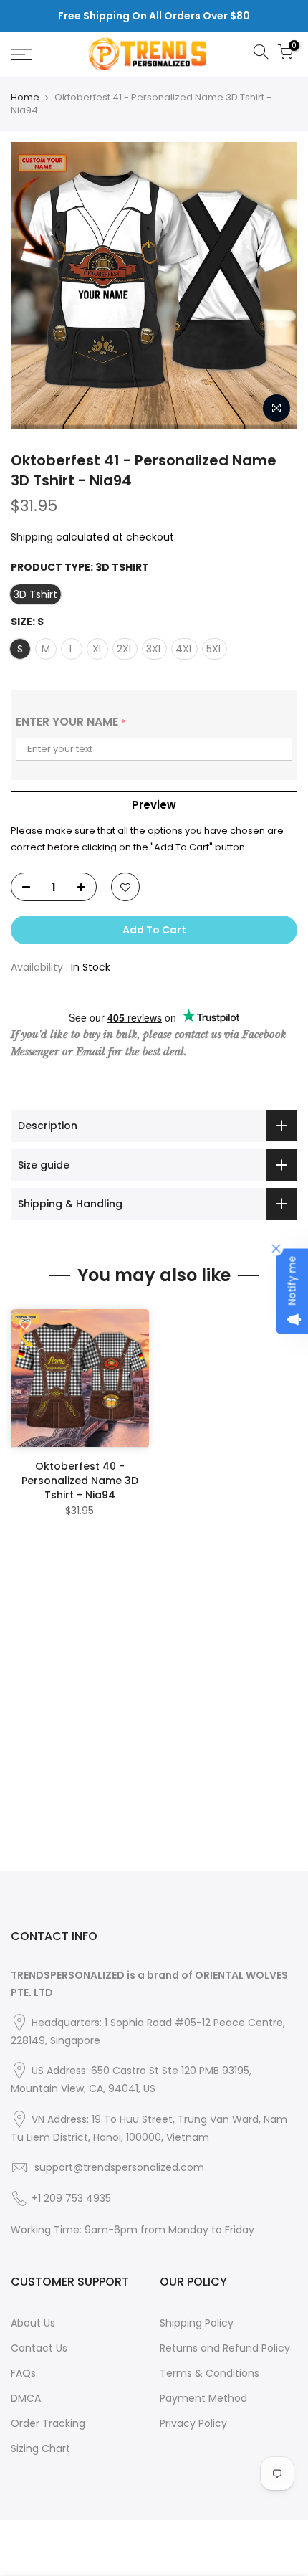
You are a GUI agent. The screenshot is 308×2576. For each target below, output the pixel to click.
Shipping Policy (197, 2323)
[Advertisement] (154, 1717)
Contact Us (39, 2348)
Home (25, 98)
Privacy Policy (193, 2423)
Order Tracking (48, 2423)
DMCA (26, 2398)
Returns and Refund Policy (225, 2348)
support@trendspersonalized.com (119, 2167)
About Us (33, 2323)
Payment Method (203, 2398)
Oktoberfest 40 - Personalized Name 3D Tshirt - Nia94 (80, 1481)
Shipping (32, 537)
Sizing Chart (40, 2448)
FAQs (23, 2373)
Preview (154, 805)
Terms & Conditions (210, 2373)
